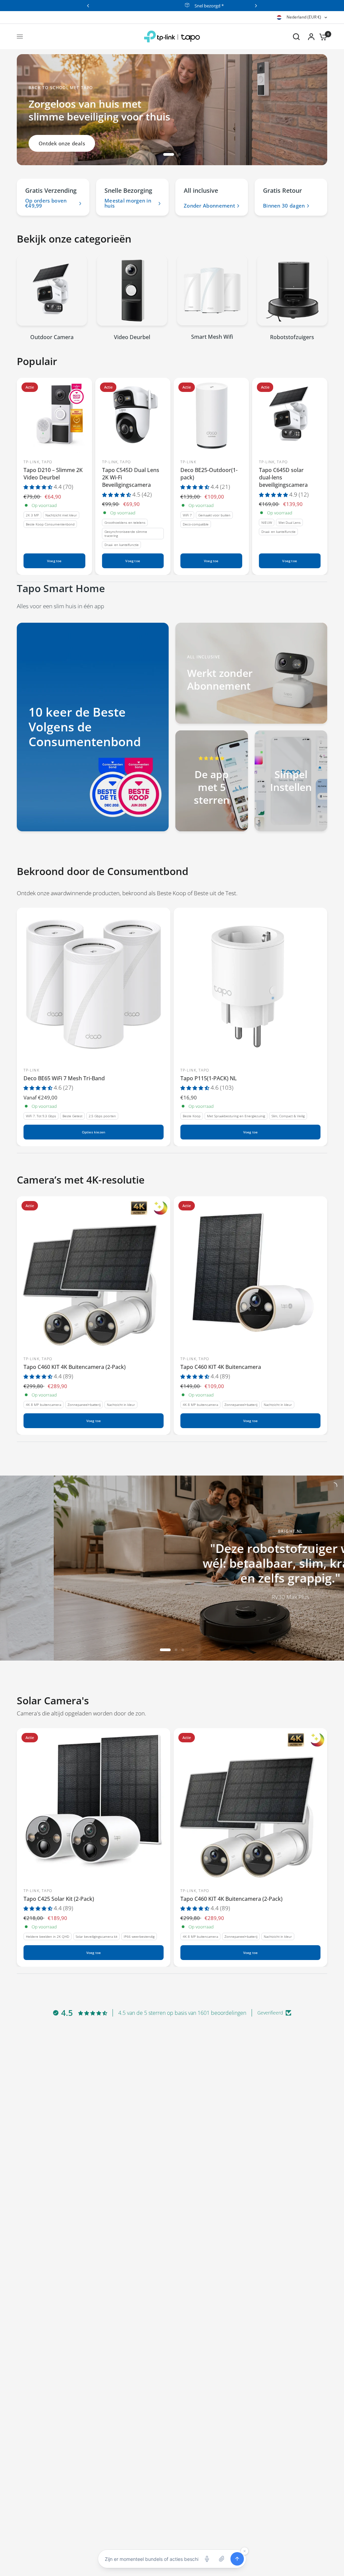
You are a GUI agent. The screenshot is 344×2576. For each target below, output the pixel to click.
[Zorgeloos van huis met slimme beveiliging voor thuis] (124, 119)
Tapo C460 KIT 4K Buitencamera (221, 1367)
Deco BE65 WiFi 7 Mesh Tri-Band (64, 1078)
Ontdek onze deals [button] (62, 143)
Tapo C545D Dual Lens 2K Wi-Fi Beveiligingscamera (131, 477)
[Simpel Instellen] (291, 781)
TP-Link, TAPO (38, 461)
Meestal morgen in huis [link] (128, 203)
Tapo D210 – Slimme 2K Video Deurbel (53, 473)
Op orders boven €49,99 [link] (46, 203)
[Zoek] (296, 37)
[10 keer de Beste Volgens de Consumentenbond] (93, 727)
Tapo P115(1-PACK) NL (209, 1078)
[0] (321, 37)
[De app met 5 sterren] (212, 781)
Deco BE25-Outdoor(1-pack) (209, 473)
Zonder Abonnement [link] (209, 206)
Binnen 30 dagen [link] (284, 206)
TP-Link (188, 461)
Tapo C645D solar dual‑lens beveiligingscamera (283, 477)
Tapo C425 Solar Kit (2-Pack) (59, 1899)
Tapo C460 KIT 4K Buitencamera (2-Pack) (75, 1367)
